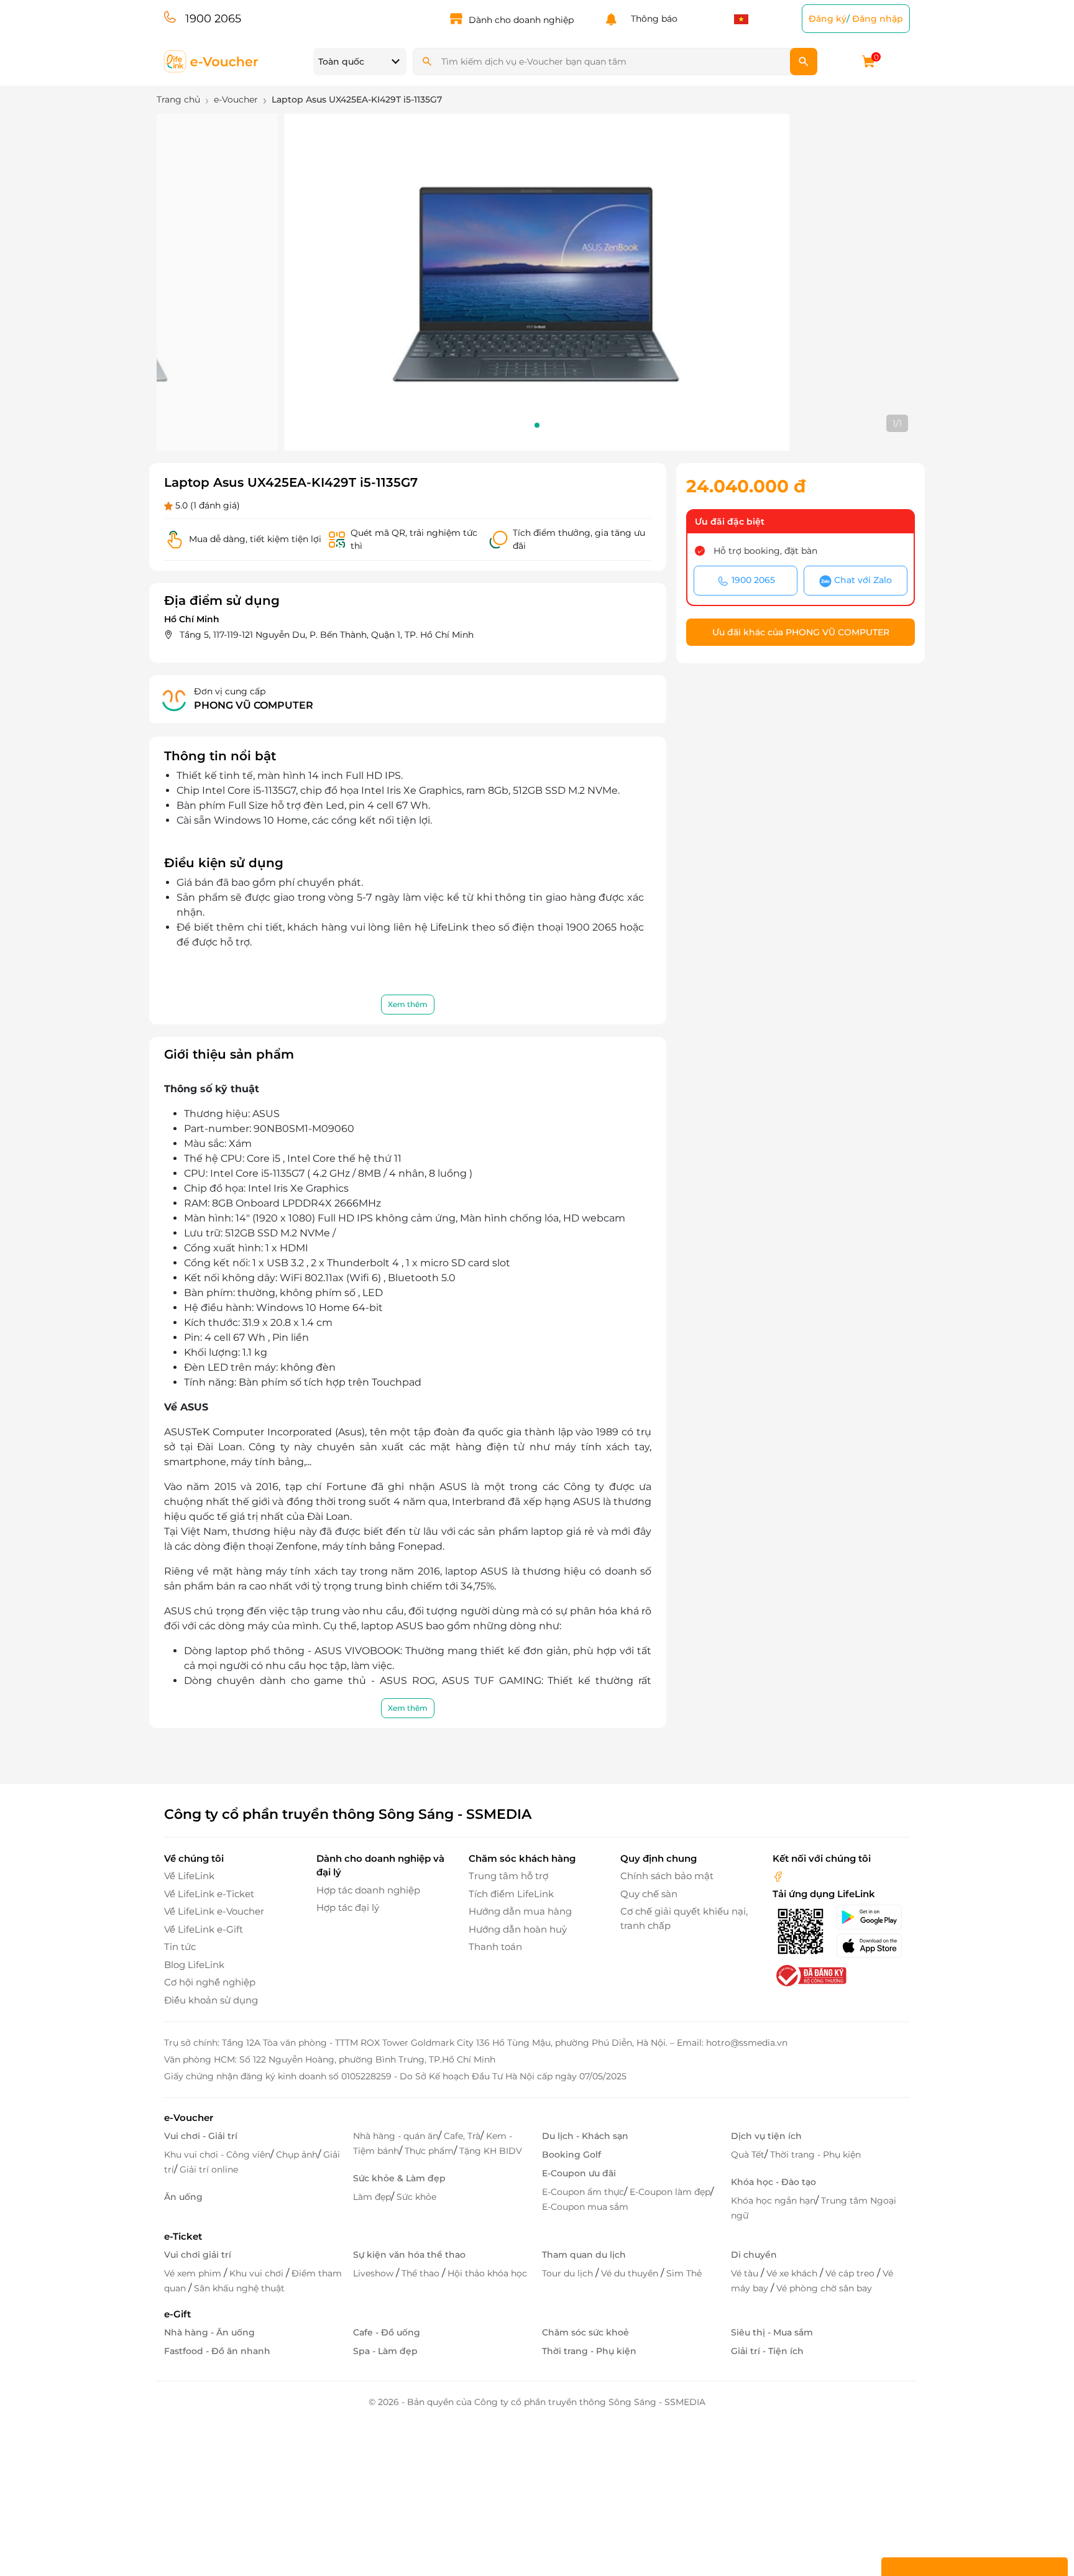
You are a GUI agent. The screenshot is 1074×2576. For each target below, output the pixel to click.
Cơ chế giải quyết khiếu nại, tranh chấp (684, 1918)
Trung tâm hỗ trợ (508, 1876)
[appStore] (873, 1946)
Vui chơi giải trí (198, 2255)
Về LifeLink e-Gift (204, 1929)
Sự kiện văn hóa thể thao (409, 2255)
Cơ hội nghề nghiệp (210, 1982)
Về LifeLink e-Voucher (214, 1911)
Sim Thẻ (684, 2273)
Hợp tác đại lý (348, 1907)
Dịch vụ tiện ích (766, 2136)
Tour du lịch (569, 2273)
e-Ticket (183, 2236)
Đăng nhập (878, 19)
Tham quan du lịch (584, 2255)
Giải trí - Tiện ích (767, 2351)
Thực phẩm (429, 2151)
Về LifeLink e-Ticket (209, 1894)
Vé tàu (746, 2273)
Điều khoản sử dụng (211, 2000)
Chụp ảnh (297, 2155)
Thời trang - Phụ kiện (815, 2155)
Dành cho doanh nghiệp (521, 20)
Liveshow (374, 2273)
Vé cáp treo (851, 2273)
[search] (804, 62)
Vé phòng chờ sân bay (824, 2288)
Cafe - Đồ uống (387, 2332)
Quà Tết (748, 2155)
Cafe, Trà (462, 2136)
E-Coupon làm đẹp (670, 2192)
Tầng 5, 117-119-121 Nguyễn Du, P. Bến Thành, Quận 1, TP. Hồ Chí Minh (327, 635)
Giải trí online (209, 2169)
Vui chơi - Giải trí (201, 2136)
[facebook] (778, 1876)
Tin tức (180, 1947)
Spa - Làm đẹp (385, 2351)
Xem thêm (408, 1004)
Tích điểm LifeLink (511, 1894)
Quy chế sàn (649, 1894)
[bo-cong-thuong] (810, 1975)
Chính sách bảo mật (667, 1876)
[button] (537, 425)
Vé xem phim (194, 2273)
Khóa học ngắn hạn (773, 2201)
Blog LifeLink (194, 1965)
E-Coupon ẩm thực (583, 2192)
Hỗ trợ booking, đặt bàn (765, 551)
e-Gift (177, 2314)
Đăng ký (828, 19)
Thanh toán (495, 1947)
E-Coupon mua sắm (585, 2207)
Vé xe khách (793, 2273)
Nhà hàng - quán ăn (396, 2136)
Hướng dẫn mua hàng (520, 1911)
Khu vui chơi (258, 2273)
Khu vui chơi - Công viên (217, 2155)
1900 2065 (213, 19)
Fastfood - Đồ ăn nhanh (217, 2351)
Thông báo (652, 19)
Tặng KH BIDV (491, 2151)
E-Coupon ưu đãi (579, 2173)
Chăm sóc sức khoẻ (585, 2332)
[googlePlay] (873, 1917)
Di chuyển (754, 2255)
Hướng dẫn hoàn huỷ (518, 1929)
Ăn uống (183, 2197)
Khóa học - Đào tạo (773, 2182)
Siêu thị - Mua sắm (772, 2332)
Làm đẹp (372, 2197)
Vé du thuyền (631, 2273)
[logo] (212, 61)
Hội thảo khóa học (487, 2273)
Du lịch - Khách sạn (585, 2136)
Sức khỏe (416, 2197)
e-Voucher (189, 2118)
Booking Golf (571, 2155)
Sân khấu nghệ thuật (239, 2288)
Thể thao (422, 2273)
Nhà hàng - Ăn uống (209, 2332)
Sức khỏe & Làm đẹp (399, 2178)
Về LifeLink (189, 1876)
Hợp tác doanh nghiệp (368, 1890)
